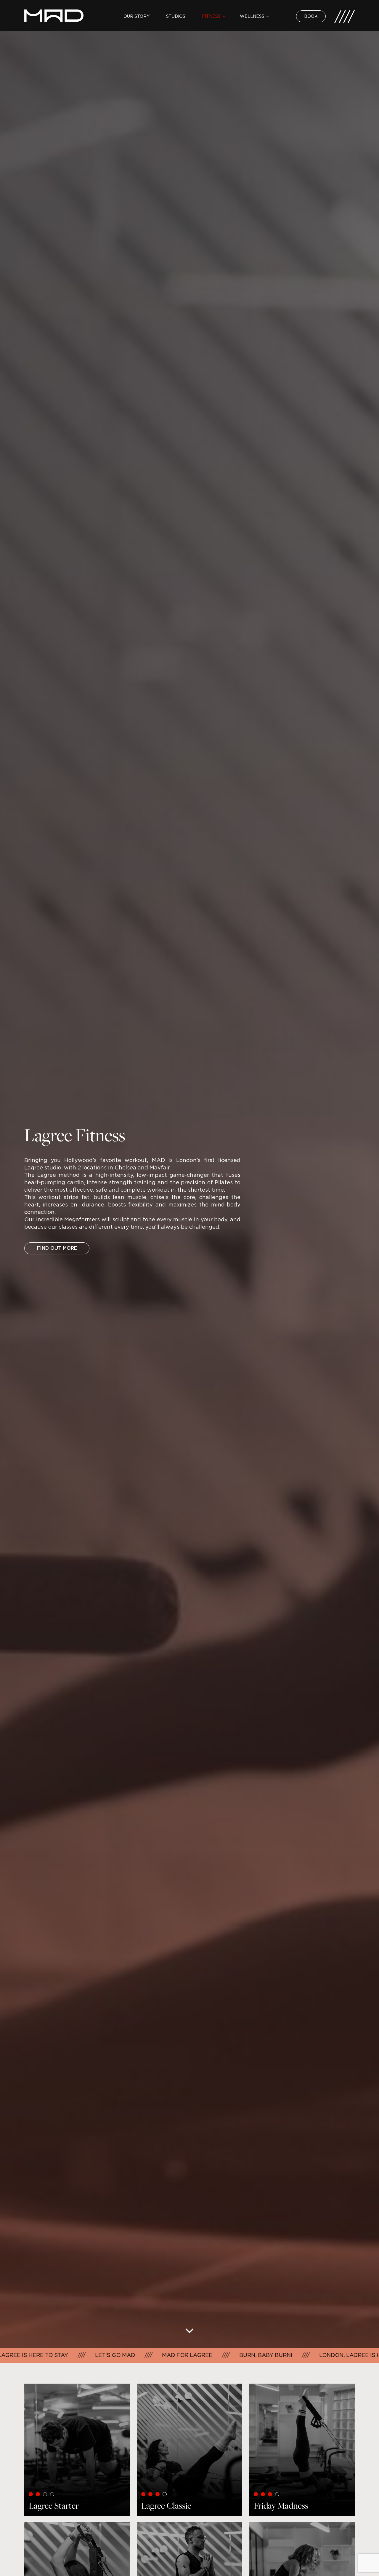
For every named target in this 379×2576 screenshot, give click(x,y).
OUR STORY (136, 16)
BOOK (311, 16)
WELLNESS (252, 16)
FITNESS (211, 16)
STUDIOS (176, 16)
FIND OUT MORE (57, 1248)
